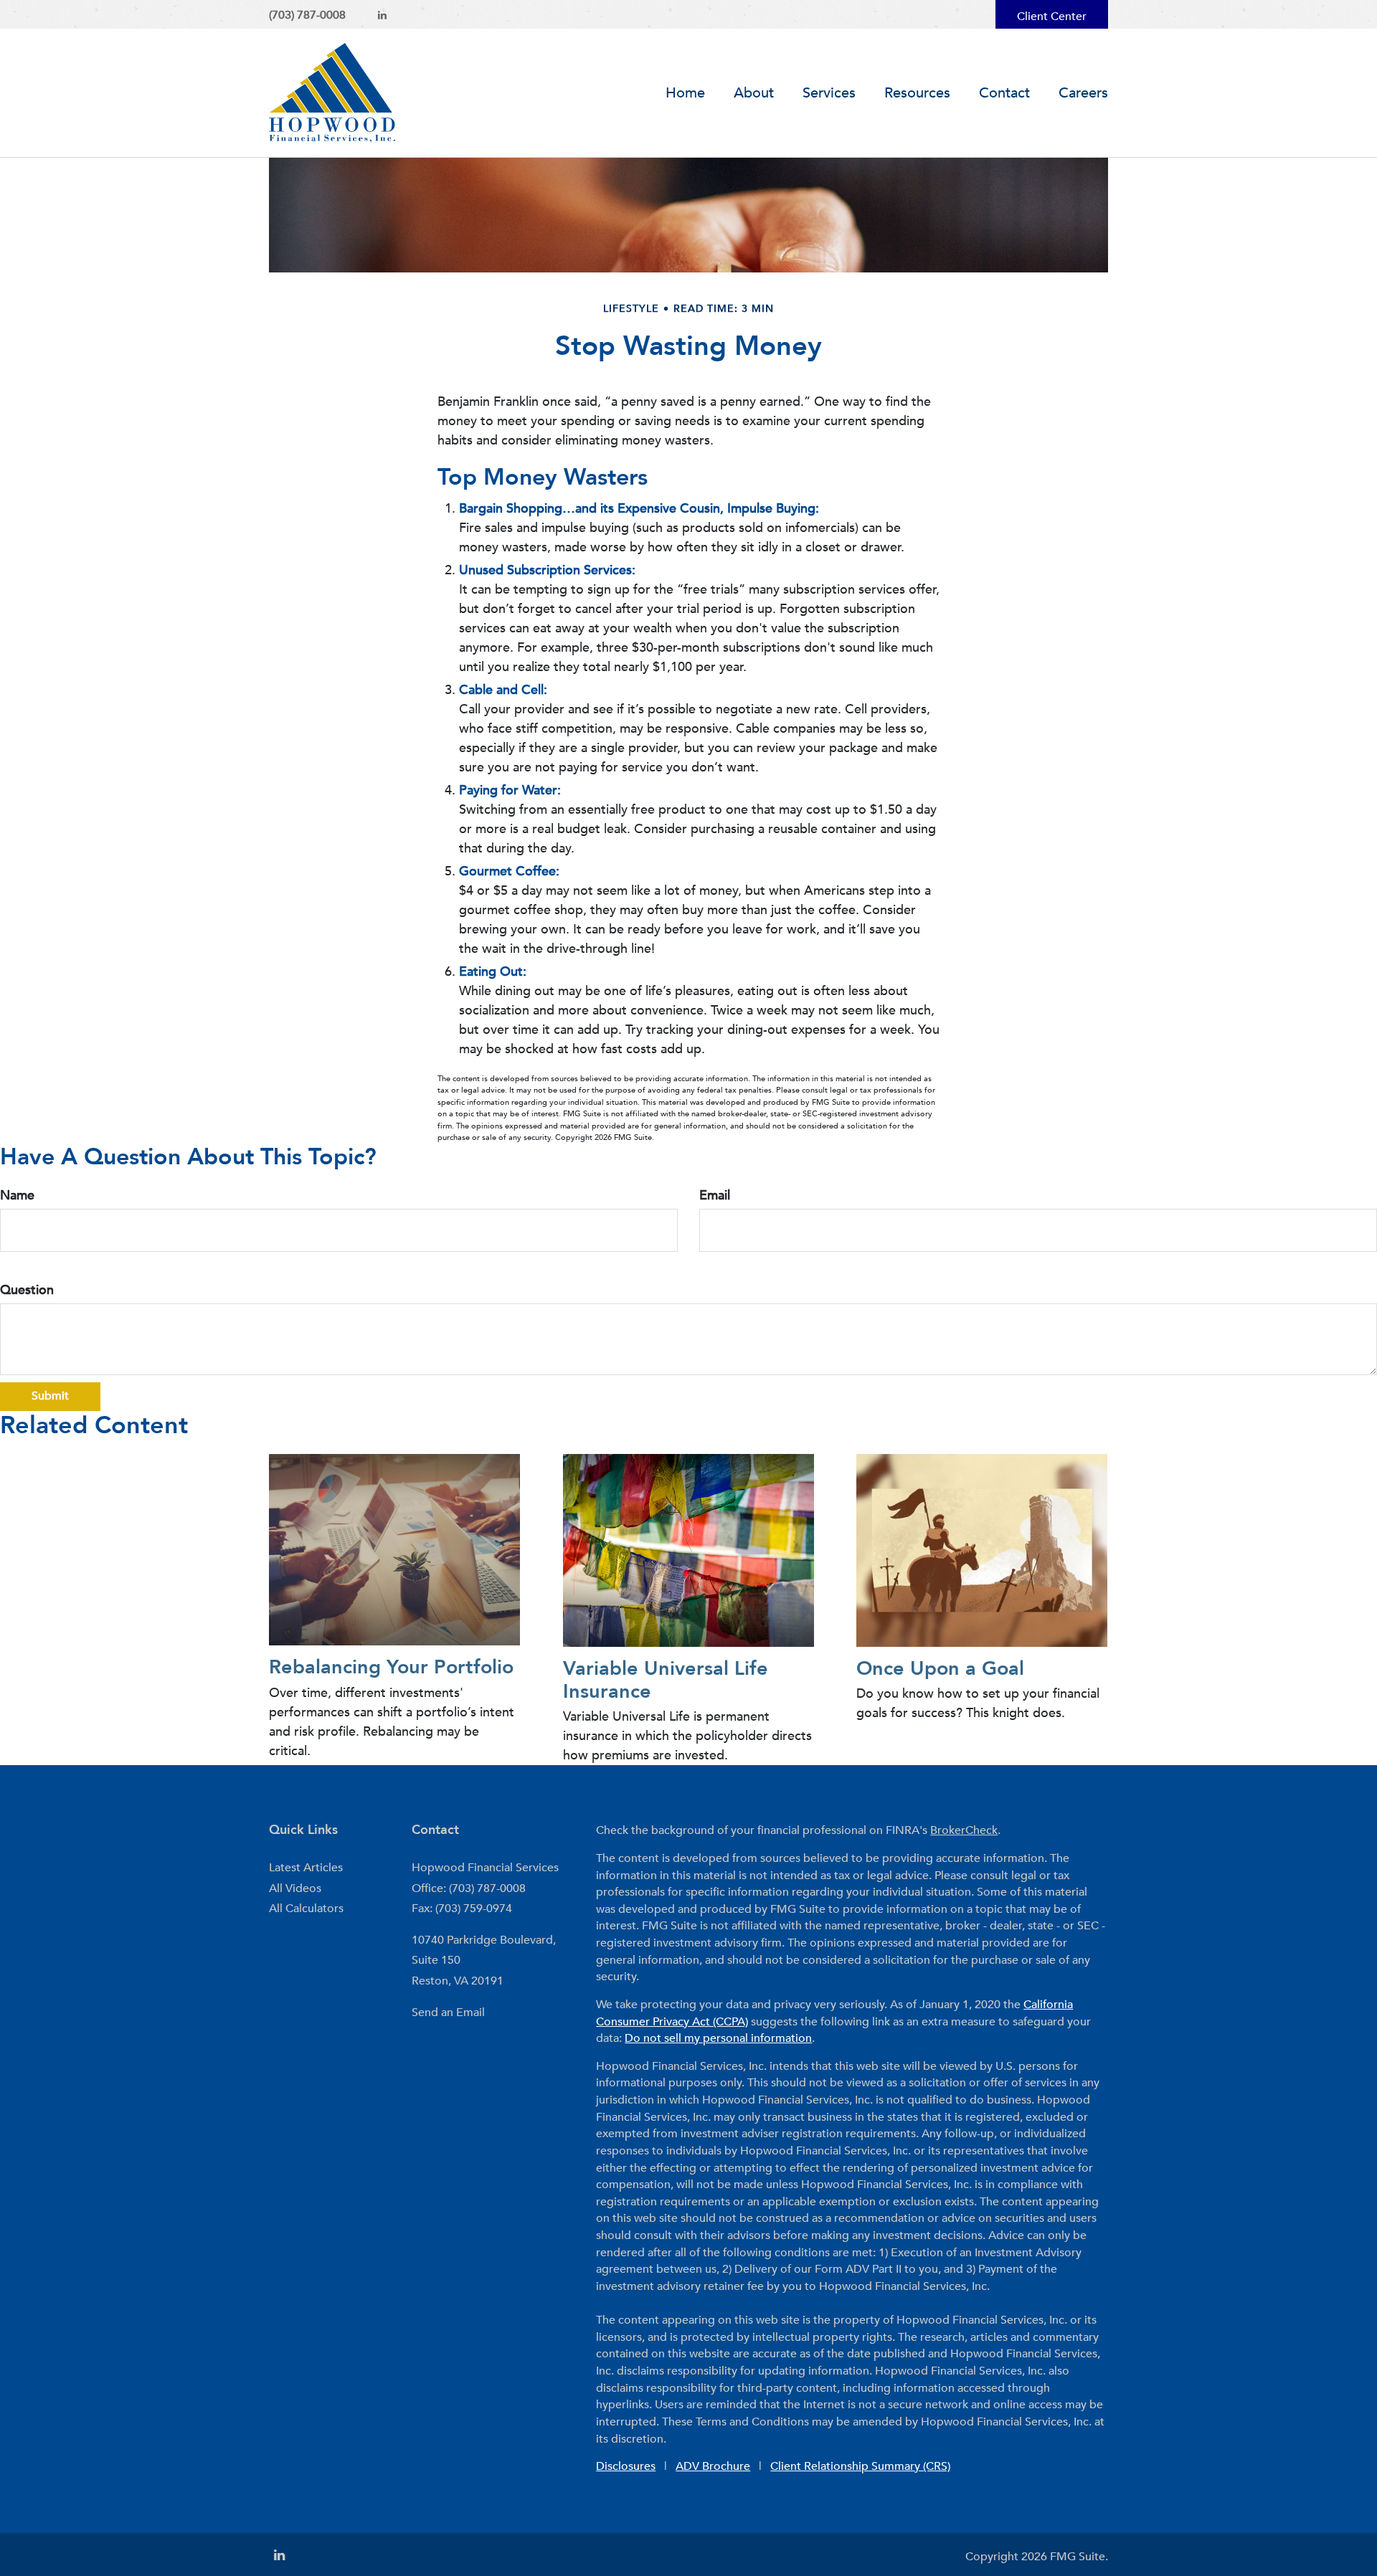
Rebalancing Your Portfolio (391, 1667)
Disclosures (626, 2466)
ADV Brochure (713, 2466)
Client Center (1052, 16)
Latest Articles (306, 1868)
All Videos (295, 1888)
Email (715, 1196)
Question (27, 1290)
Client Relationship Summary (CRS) (860, 2466)
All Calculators (306, 1909)
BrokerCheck (964, 1830)
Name (17, 1196)
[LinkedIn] (382, 15)
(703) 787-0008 (307, 15)
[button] (754, 93)
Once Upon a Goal (940, 1669)
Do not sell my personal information (718, 2038)
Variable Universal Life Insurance (666, 1680)
